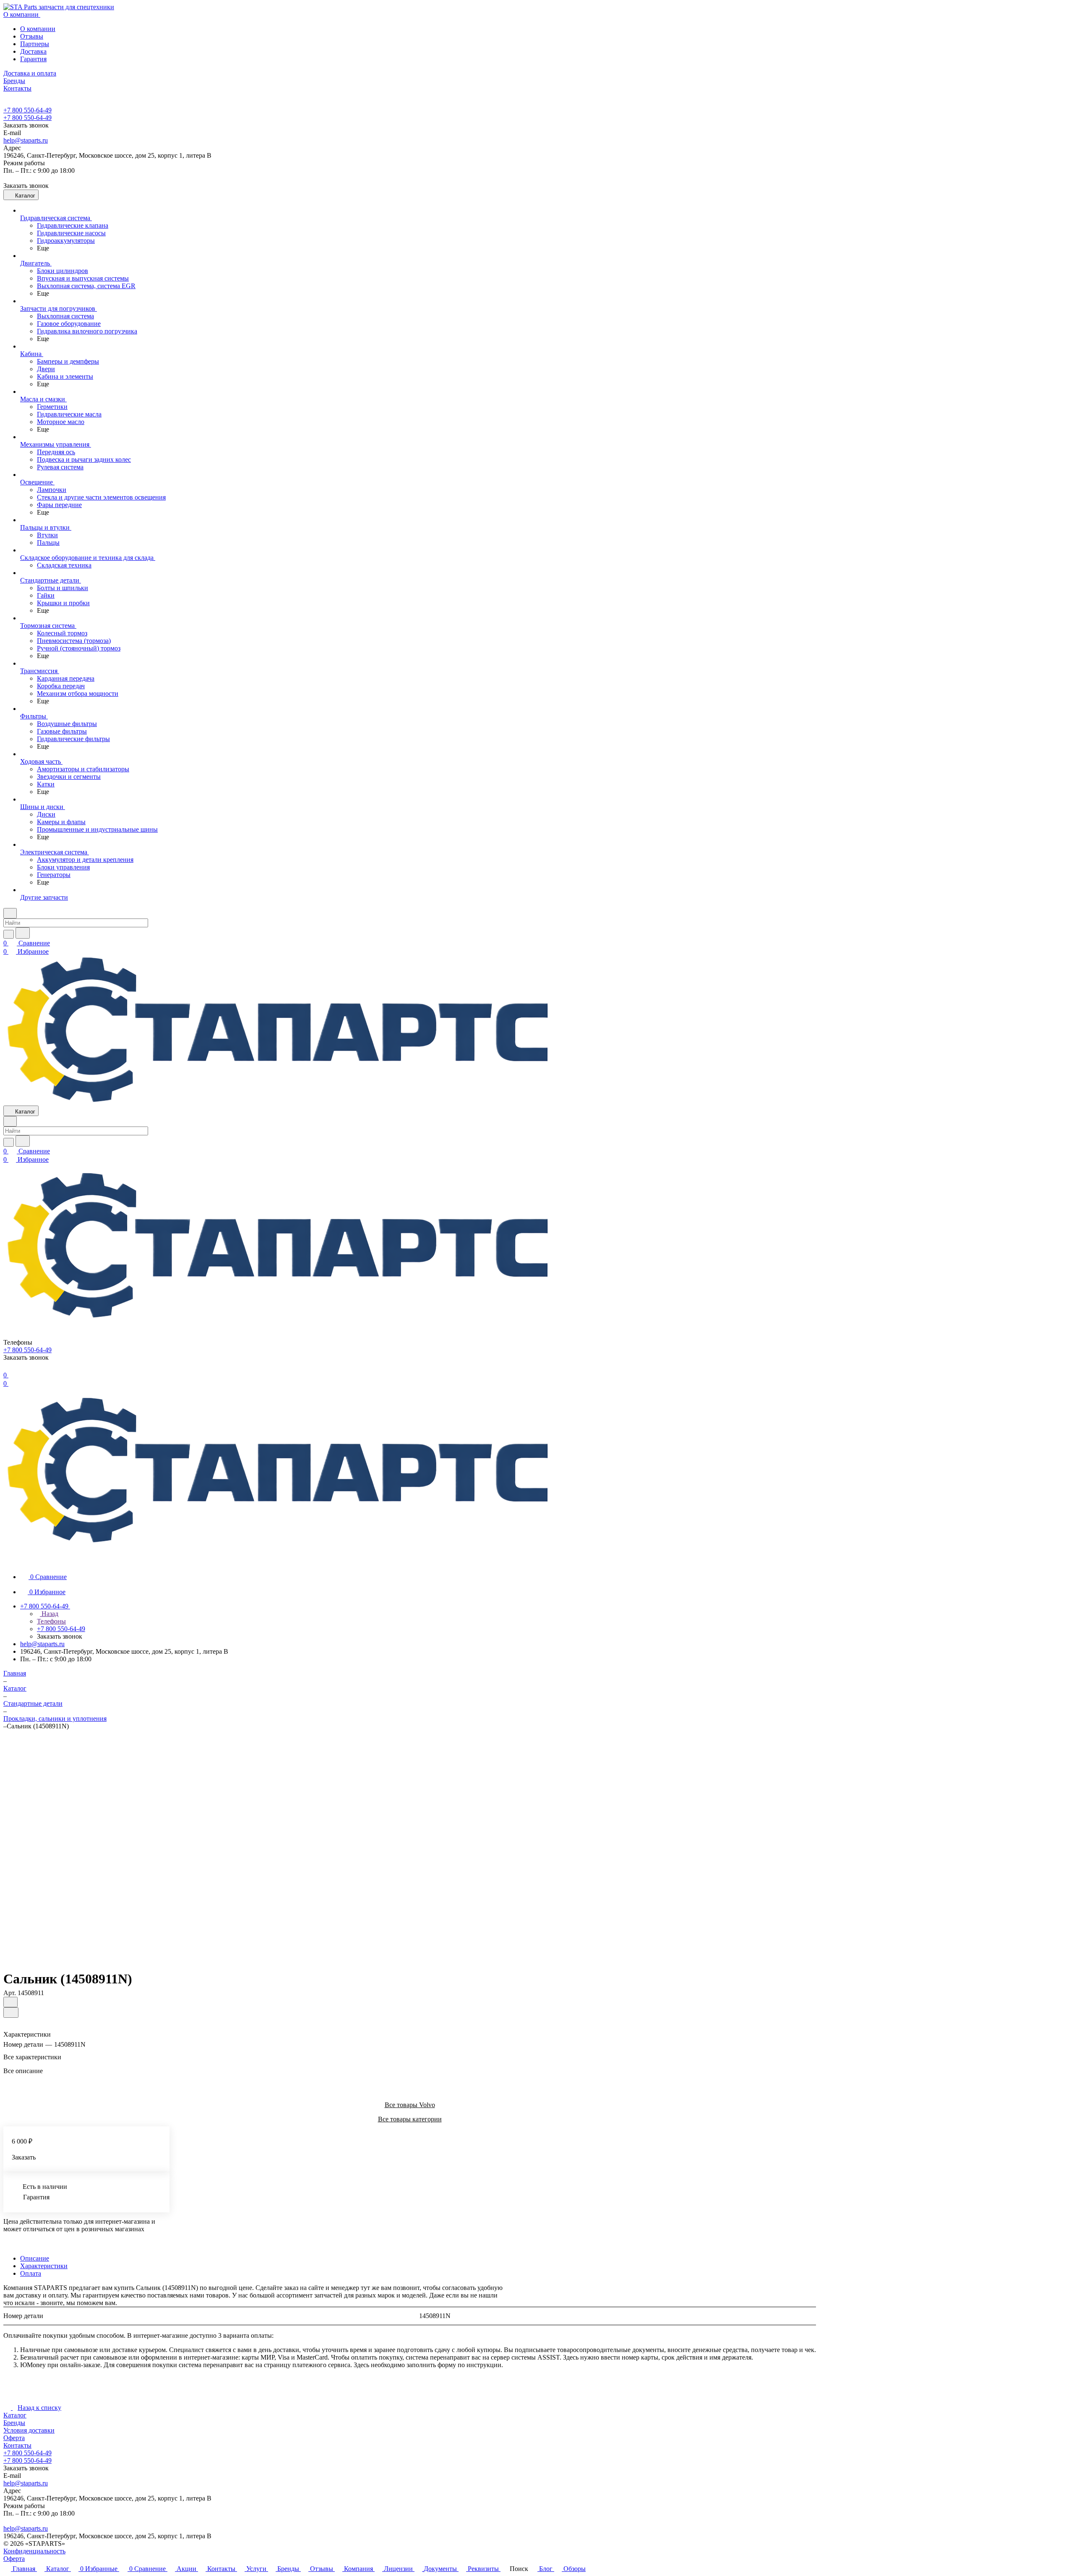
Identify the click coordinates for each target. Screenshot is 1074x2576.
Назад (49, 1614)
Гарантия (33, 59)
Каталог (15, 2415)
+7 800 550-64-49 (27, 110)
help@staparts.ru (26, 140)
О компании (38, 29)
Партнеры (35, 44)
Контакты (17, 2445)
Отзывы (32, 36)
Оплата (31, 2273)
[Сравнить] (11, 2013)
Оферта (14, 2438)
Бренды (14, 2423)
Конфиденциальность (34, 2551)
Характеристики (44, 2266)
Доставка (33, 51)
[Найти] (23, 933)
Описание (35, 2258)
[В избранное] (10, 2002)
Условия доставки (29, 2430)
